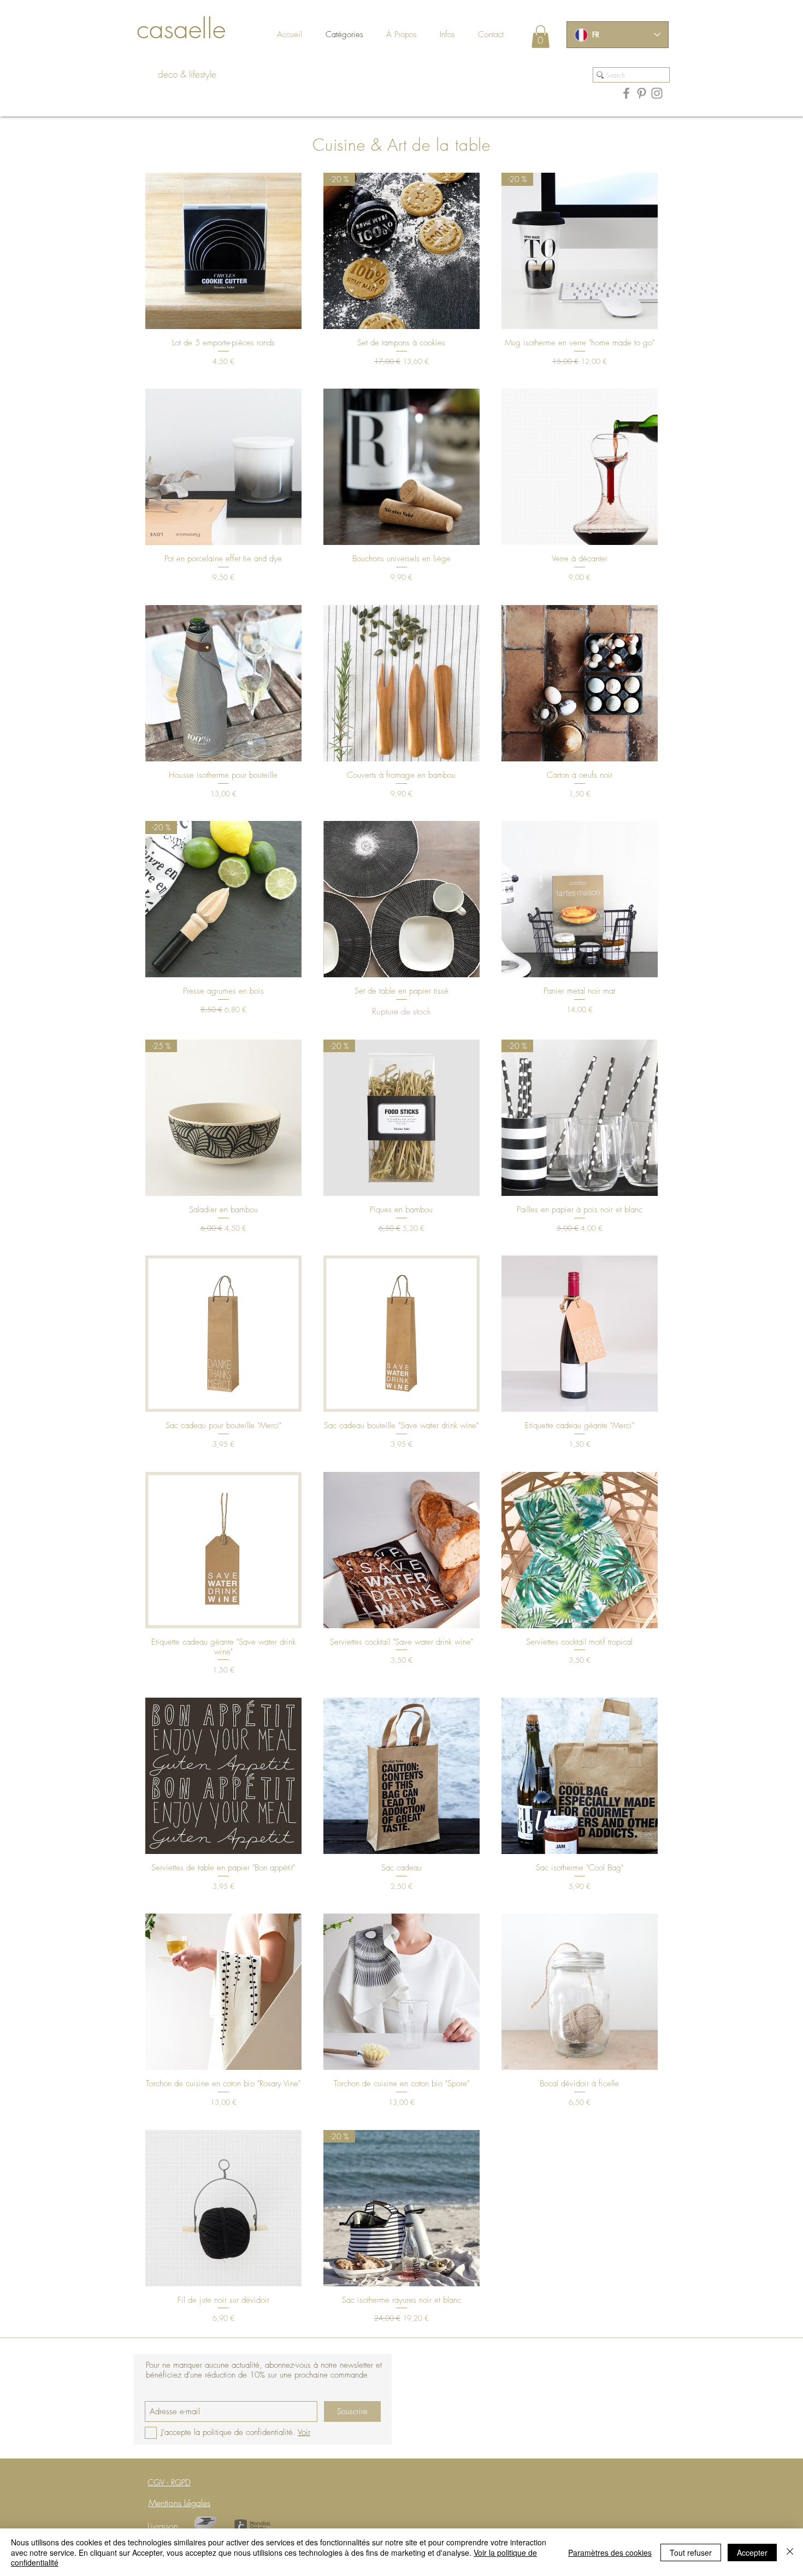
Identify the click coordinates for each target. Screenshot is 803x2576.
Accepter (752, 2552)
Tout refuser (691, 2552)
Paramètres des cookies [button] (610, 2552)
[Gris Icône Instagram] (657, 93)
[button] (501, 35)
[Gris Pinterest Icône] (642, 93)
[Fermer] (790, 2552)
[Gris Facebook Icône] (626, 93)
